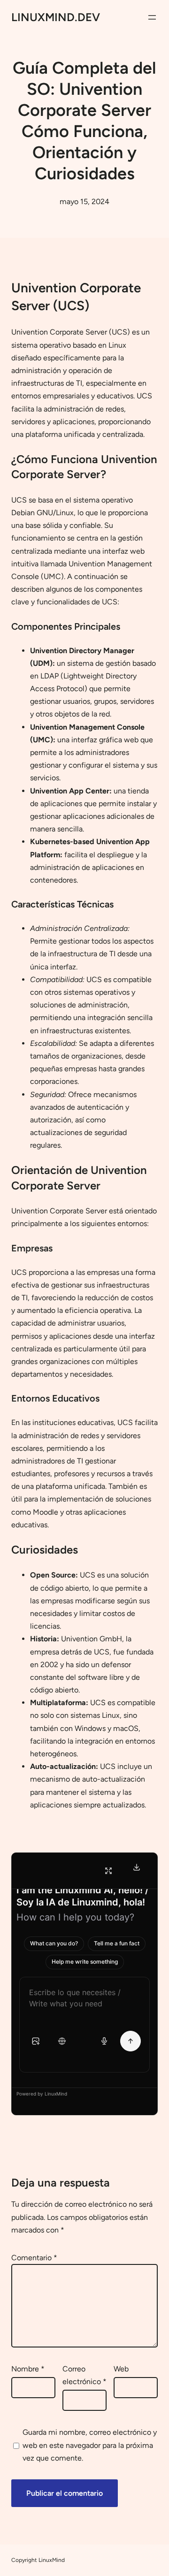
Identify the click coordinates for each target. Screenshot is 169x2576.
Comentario (34, 2258)
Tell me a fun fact (117, 1943)
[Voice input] (104, 2041)
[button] (36, 2041)
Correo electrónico (84, 2375)
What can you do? (54, 1943)
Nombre (28, 2369)
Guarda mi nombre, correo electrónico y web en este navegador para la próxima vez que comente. (90, 2445)
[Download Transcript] (137, 1867)
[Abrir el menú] (152, 17)
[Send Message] (131, 2041)
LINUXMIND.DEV (56, 17)
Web (121, 2369)
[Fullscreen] (108, 1871)
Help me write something (85, 1962)
